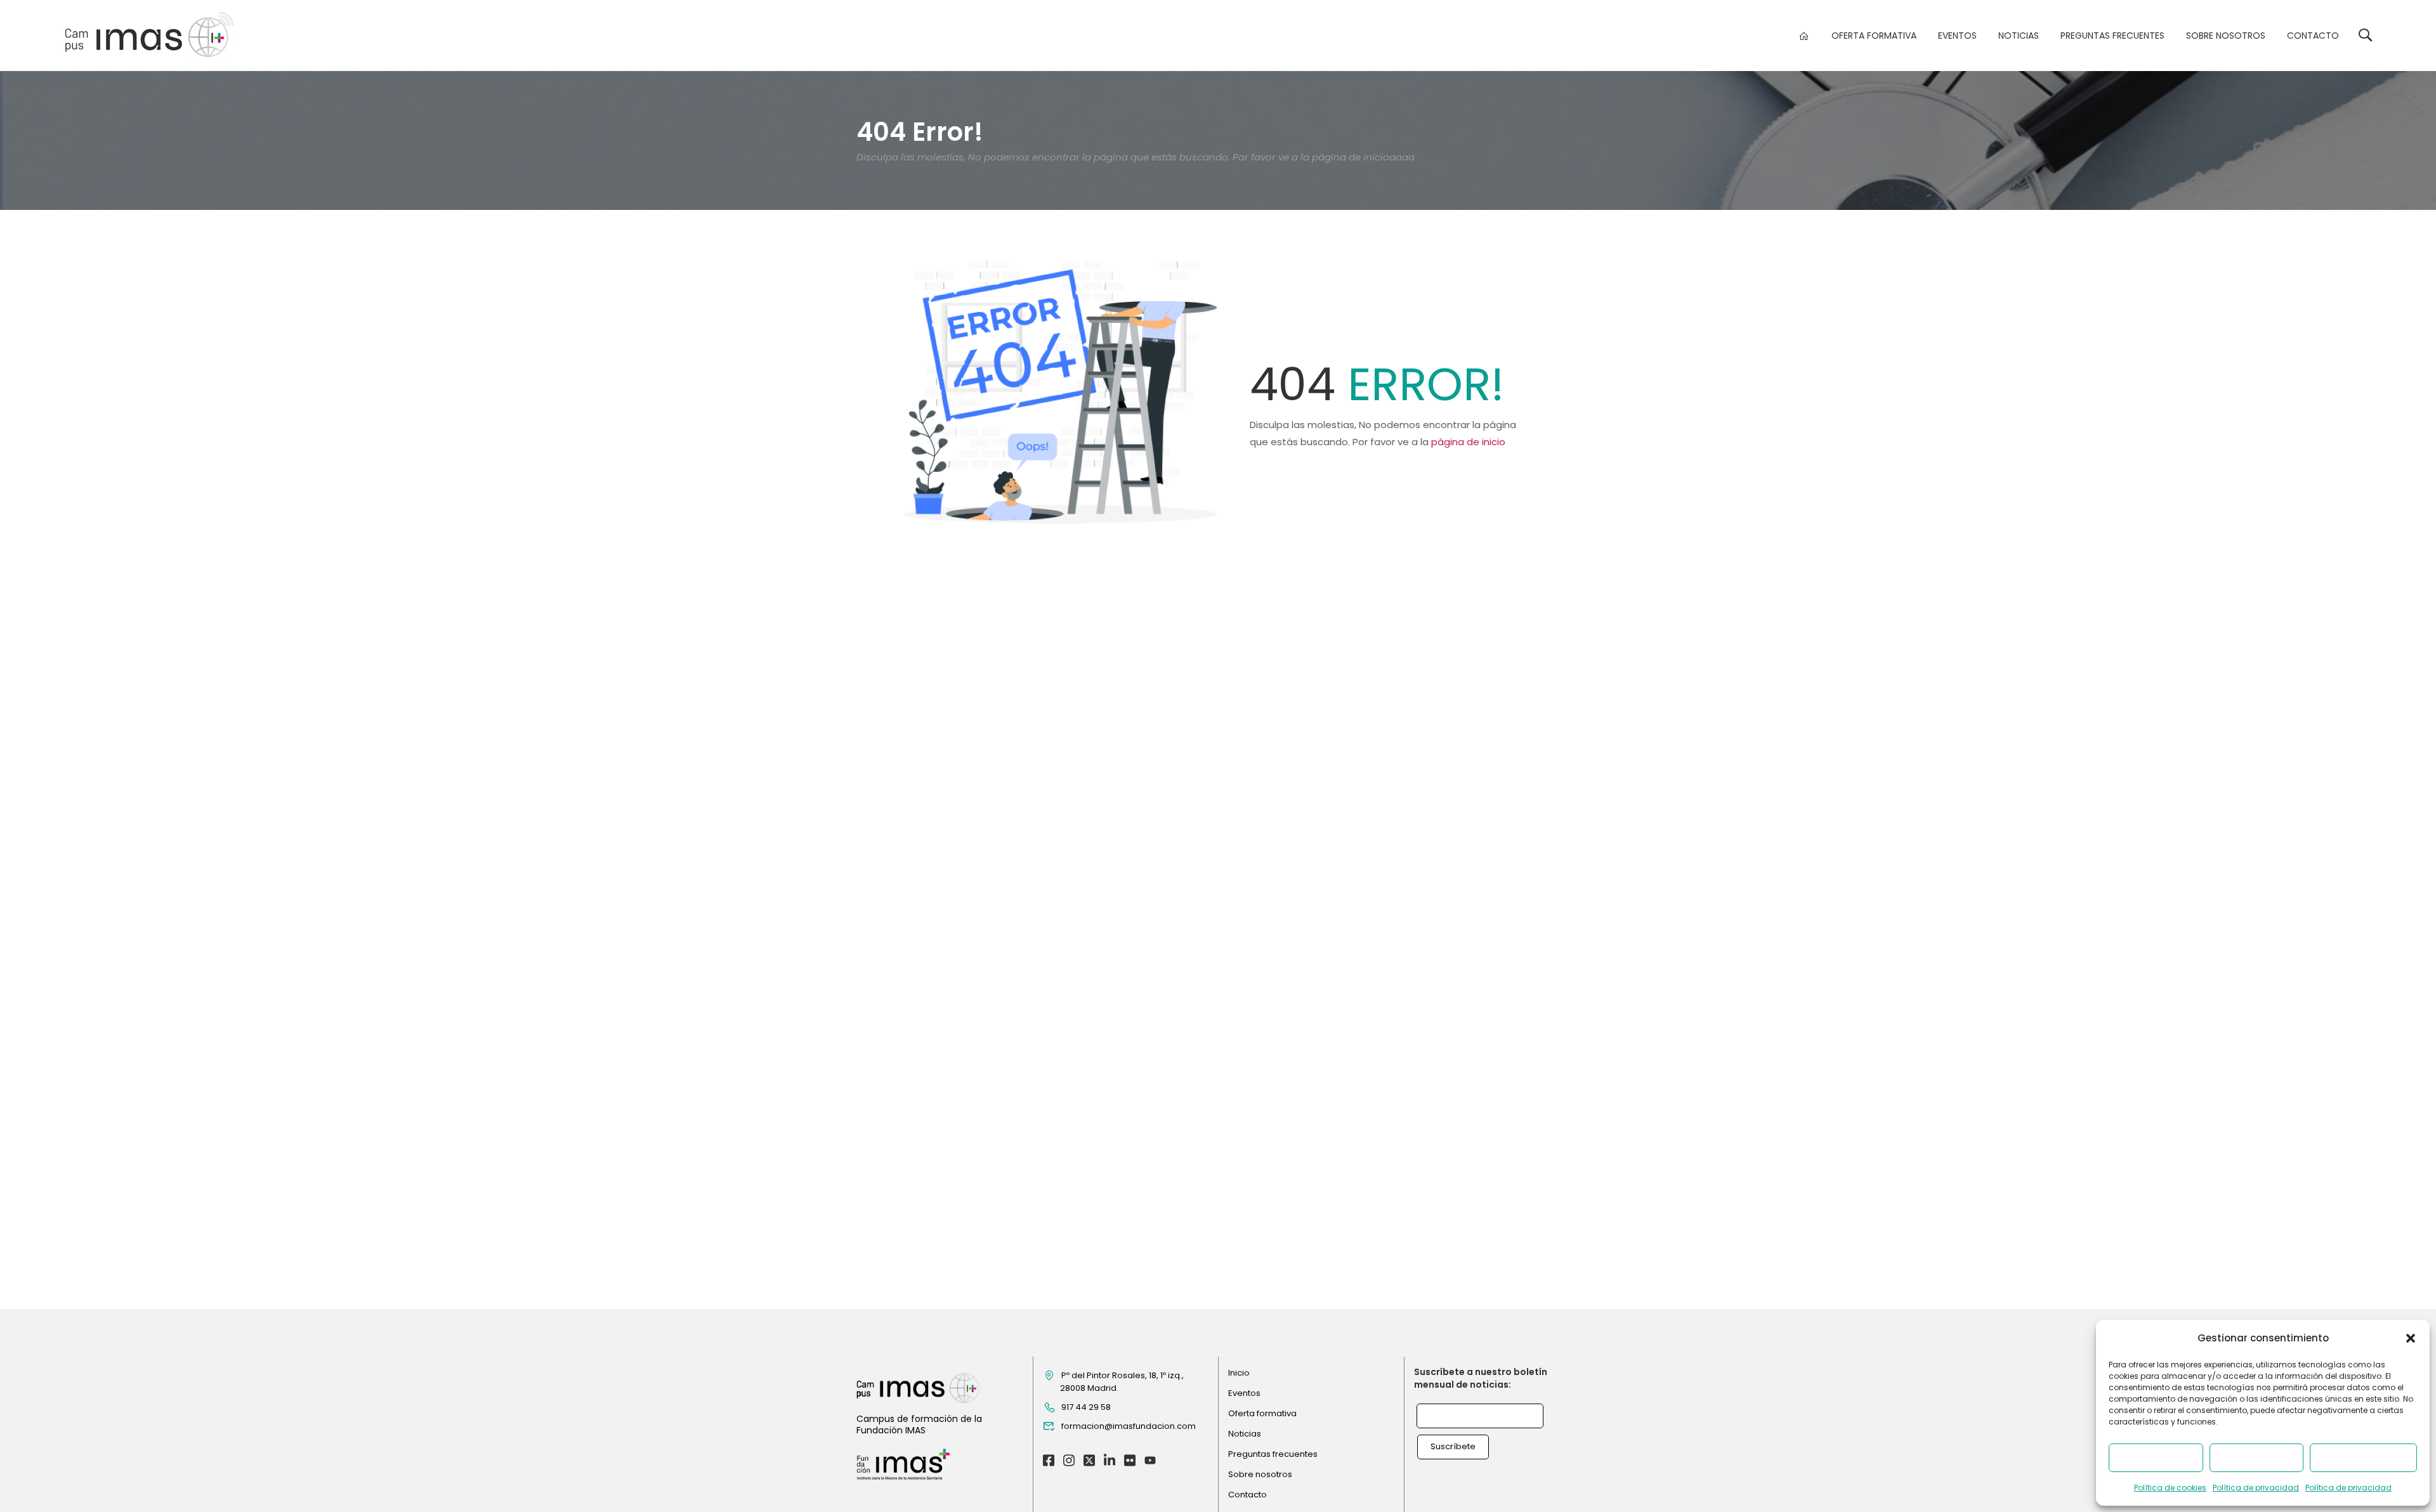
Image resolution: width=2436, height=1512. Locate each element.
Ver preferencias (2363, 1458)
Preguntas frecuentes (2112, 36)
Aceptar (2156, 1458)
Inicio (1239, 1373)
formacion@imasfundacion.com (1129, 1426)
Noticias (2019, 36)
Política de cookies (2170, 1488)
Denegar (2256, 1458)
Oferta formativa (1874, 36)
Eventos (1957, 36)
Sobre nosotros (2226, 36)
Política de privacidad (2256, 1488)
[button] (2411, 1338)
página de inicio (1468, 442)
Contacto (2313, 36)
